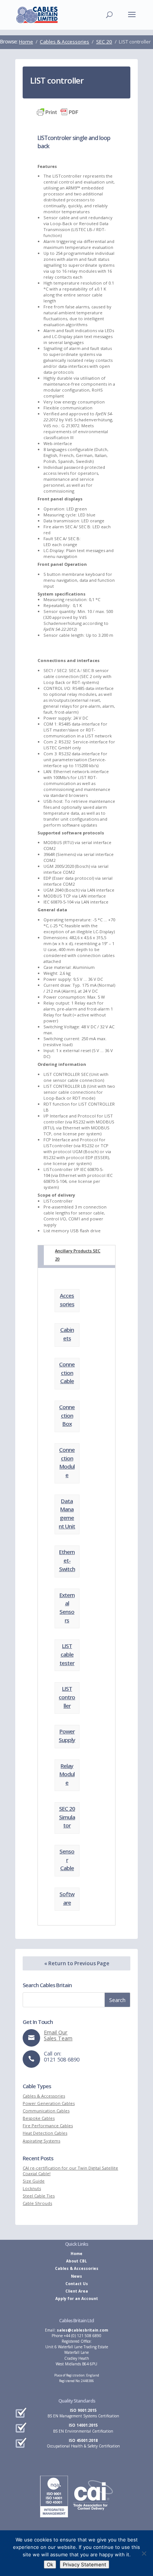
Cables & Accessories (44, 2096)
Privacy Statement (84, 2564)
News (76, 2276)
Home (76, 2254)
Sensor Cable (67, 1860)
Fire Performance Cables (48, 2126)
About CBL (76, 2261)
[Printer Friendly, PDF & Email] (58, 114)
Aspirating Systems (41, 2141)
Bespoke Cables (39, 2118)
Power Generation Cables (49, 2103)
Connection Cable (67, 1373)
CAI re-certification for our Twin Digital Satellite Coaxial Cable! (70, 2171)
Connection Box (67, 1415)
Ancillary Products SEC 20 (78, 1255)
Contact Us (77, 2284)
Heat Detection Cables (45, 2133)
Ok (50, 2564)
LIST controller (67, 1697)
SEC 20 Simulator (67, 1817)
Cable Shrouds (37, 2203)
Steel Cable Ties (39, 2196)
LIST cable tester (67, 1654)
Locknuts (32, 2188)
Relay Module (67, 1774)
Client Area (77, 2291)
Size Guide (34, 2181)
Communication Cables (46, 2111)
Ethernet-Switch (67, 1560)
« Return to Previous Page (77, 1963)
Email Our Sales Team (58, 2035)
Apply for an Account (77, 2298)
